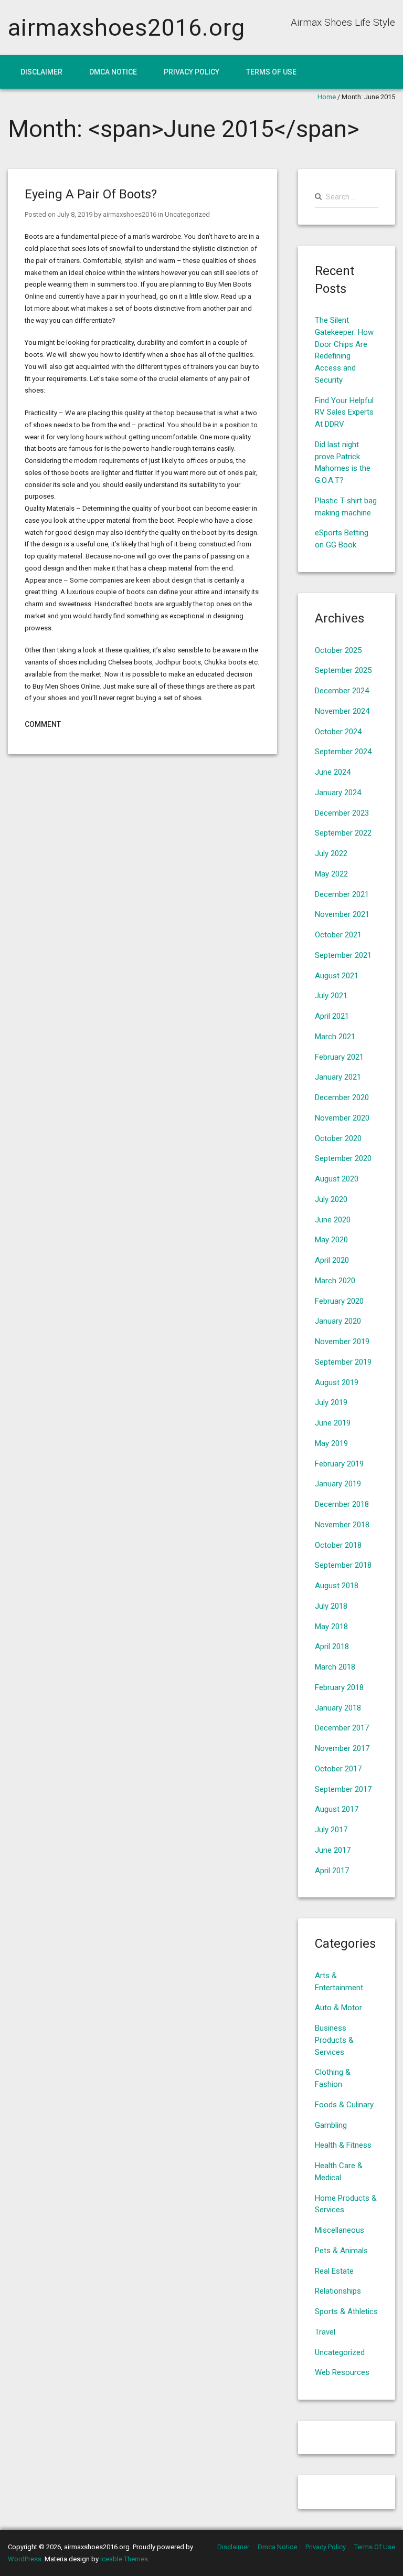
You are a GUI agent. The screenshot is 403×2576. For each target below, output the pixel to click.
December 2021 (342, 894)
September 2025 (343, 670)
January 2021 (338, 1077)
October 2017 (338, 1769)
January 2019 (338, 1484)
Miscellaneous (340, 2230)
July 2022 (331, 853)
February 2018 (339, 1687)
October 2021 (338, 935)
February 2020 (339, 1301)
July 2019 (331, 1402)
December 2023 (342, 813)
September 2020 (343, 1158)
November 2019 (342, 1342)
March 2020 (335, 1281)
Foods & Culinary (344, 2105)
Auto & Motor (338, 2008)
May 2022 (331, 874)
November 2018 (342, 1525)
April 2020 (332, 1260)
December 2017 (342, 1728)
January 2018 (338, 1708)
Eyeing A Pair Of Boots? (91, 194)
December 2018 (342, 1504)
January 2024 (338, 793)
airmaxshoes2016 (130, 214)
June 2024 (333, 772)
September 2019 (343, 1362)
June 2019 (333, 1423)
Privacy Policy (192, 72)
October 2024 (338, 732)
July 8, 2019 (75, 214)
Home (327, 97)
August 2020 (337, 1179)
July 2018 (331, 1606)
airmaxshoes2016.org (126, 28)
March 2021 (335, 1037)
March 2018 (335, 1667)
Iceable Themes (124, 2559)
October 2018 (338, 1545)
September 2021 (343, 955)
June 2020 (333, 1220)
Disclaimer (41, 72)
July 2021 (331, 996)
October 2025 (338, 650)
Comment (43, 724)
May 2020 (331, 1240)
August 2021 (337, 976)
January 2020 (338, 1321)
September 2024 (343, 752)
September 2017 (343, 1789)
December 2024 (342, 691)
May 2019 (331, 1443)
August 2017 (337, 1809)
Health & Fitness (343, 2145)
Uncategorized (187, 214)
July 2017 (331, 1830)
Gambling (331, 2125)
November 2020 (342, 1118)
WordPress (25, 2559)
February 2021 (339, 1057)
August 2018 (337, 1586)
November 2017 (342, 1748)
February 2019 (339, 1464)
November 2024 (342, 711)
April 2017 (332, 1871)
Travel (325, 2332)
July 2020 (331, 1199)
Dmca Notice (113, 72)
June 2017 (333, 1850)
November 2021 (342, 914)
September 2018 (343, 1565)
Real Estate (334, 2271)
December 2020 (342, 1097)
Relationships (338, 2291)
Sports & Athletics (346, 2311)
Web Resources (342, 2372)
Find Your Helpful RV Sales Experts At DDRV (344, 413)
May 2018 (331, 1627)
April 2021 (332, 1016)
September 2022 (343, 833)
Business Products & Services (334, 2040)
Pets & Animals (341, 2251)
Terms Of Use (271, 72)
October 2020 (338, 1138)
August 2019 (337, 1382)
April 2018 (332, 1646)
